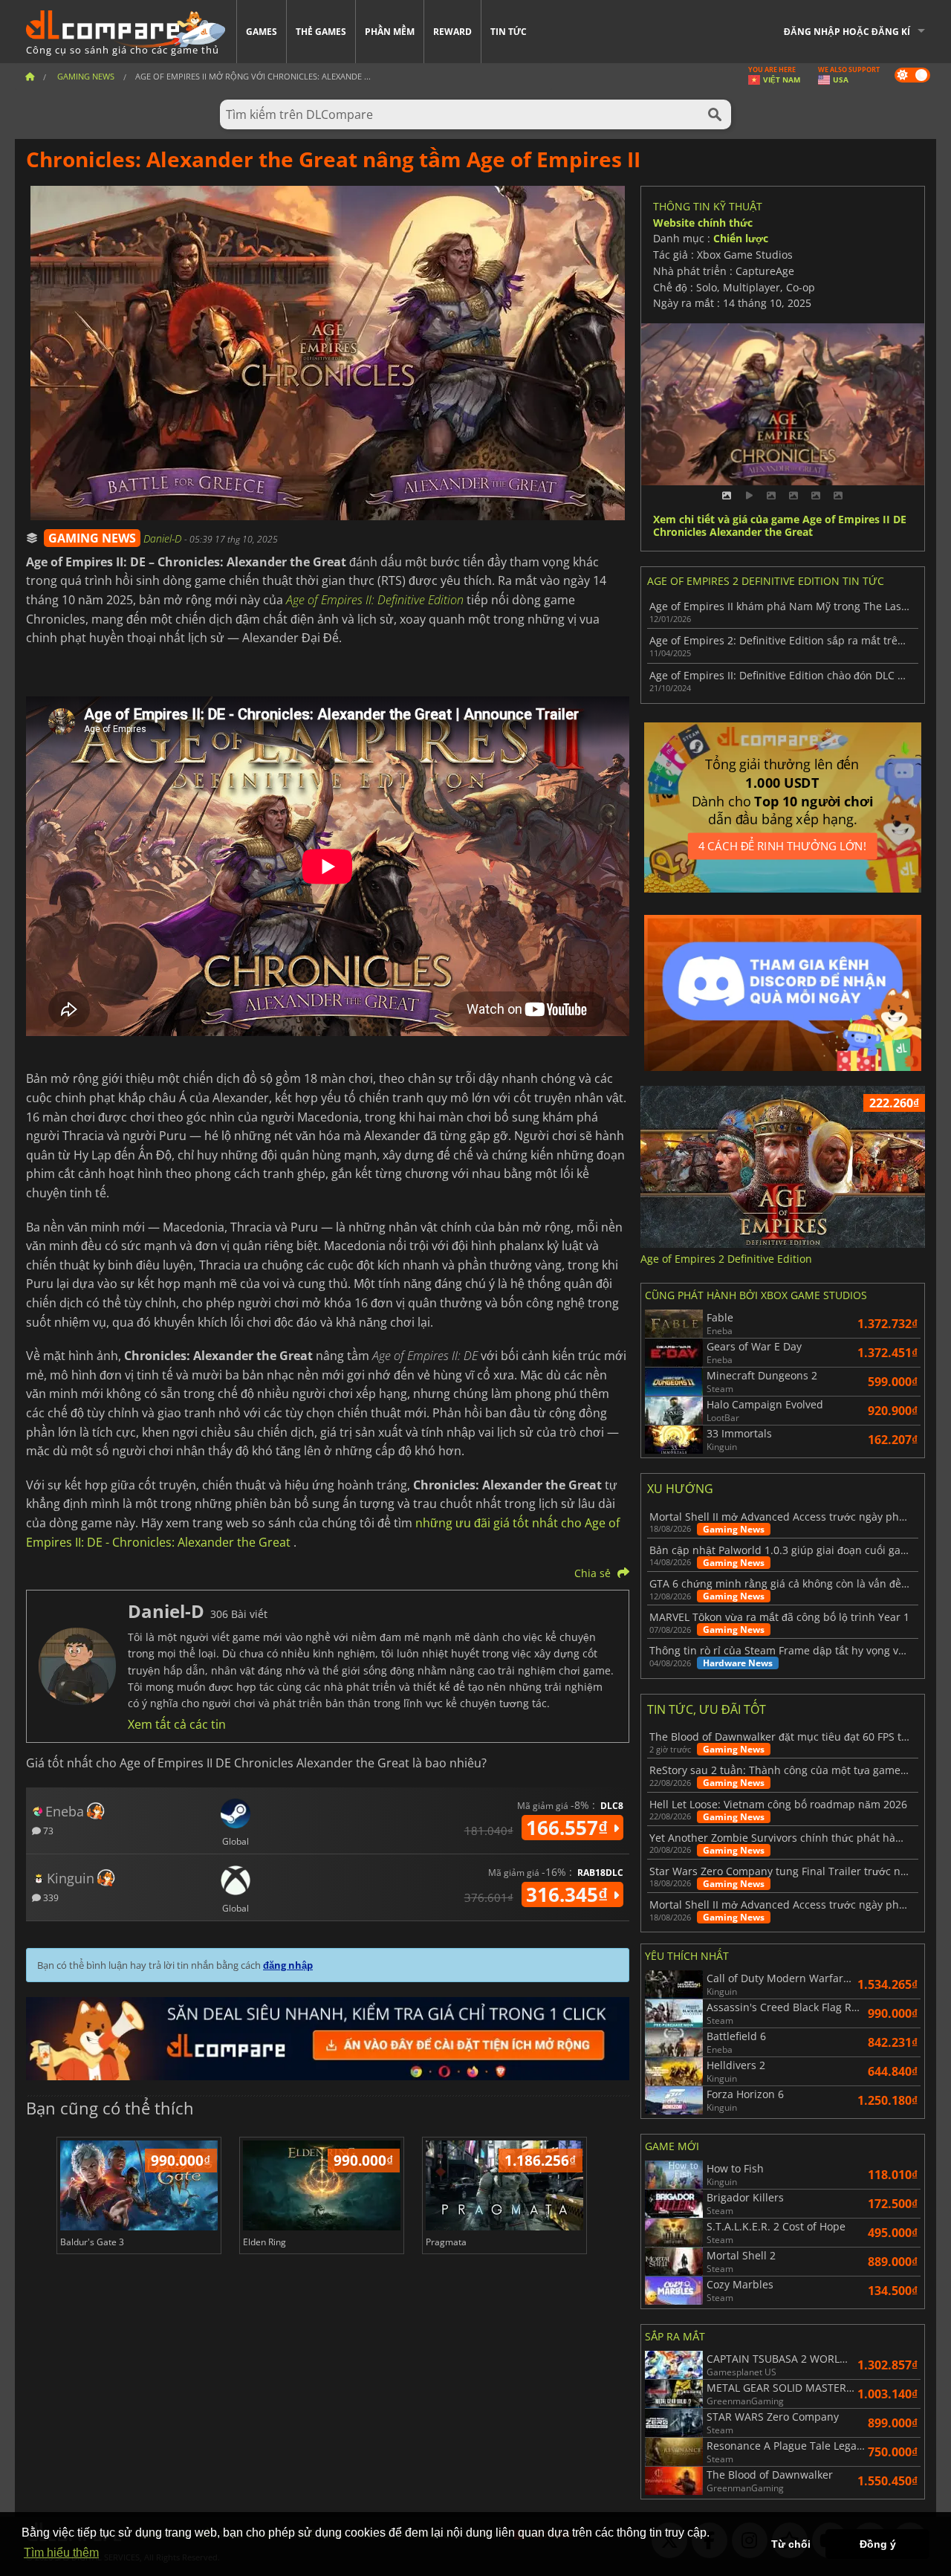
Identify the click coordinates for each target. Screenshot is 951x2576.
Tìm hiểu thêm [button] (61, 2553)
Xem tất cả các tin (177, 1724)
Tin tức (509, 32)
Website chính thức (703, 223)
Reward (452, 32)
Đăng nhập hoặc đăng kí (847, 32)
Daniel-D (164, 538)
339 (50, 1897)
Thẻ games (321, 32)
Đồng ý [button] (878, 2544)
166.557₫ (569, 1828)
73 (47, 1830)
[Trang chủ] (30, 76)
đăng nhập (288, 1965)
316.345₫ (569, 1894)
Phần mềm (390, 32)
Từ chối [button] (791, 2544)
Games (262, 32)
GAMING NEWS (92, 538)
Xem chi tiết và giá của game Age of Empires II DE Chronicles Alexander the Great (780, 526)
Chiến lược (741, 238)
